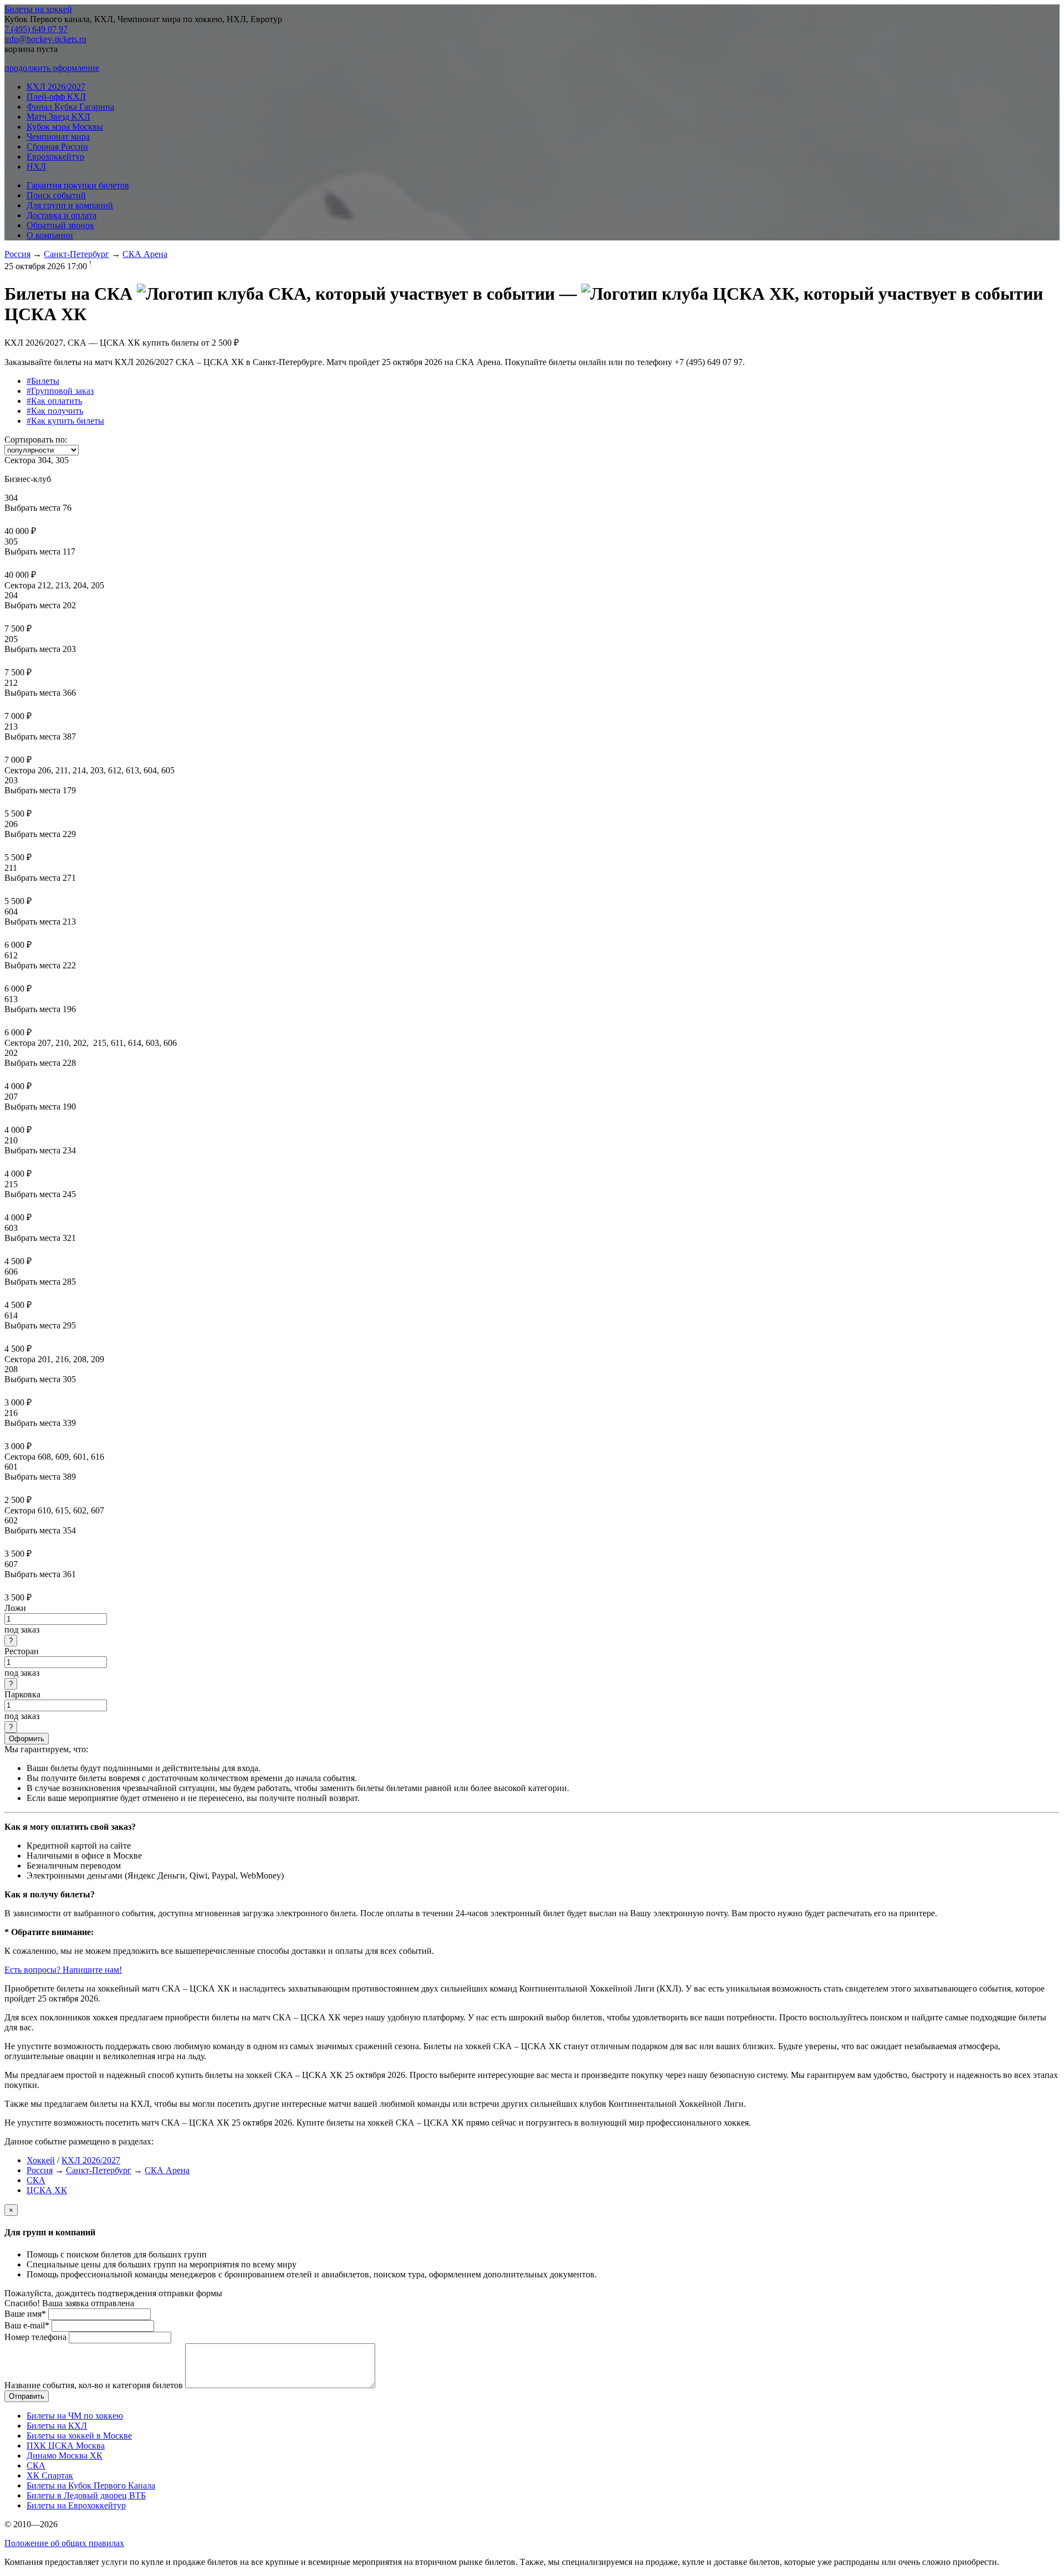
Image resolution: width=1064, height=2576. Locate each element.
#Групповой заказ (60, 391)
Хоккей (41, 2160)
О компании (50, 235)
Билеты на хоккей (38, 9)
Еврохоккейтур (55, 156)
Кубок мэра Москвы (65, 127)
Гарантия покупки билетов (78, 185)
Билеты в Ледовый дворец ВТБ (86, 2495)
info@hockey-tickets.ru (45, 39)
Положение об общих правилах (64, 2543)
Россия (17, 254)
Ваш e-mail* (27, 2325)
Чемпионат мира (58, 137)
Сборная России (57, 147)
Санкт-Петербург (76, 254)
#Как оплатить (54, 401)
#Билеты (43, 381)
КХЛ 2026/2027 (56, 87)
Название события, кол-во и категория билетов (94, 2385)
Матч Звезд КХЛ (58, 117)
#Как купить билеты (65, 421)
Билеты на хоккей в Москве (79, 2436)
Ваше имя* (25, 2314)
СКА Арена (145, 254)
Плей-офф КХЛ (56, 97)
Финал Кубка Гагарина (70, 107)
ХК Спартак (50, 2475)
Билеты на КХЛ (57, 2426)
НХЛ (36, 166)
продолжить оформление (52, 68)
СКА (36, 2180)
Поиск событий (56, 195)
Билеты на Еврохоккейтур (76, 2505)
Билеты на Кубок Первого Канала (91, 2485)
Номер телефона (35, 2337)
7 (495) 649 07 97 (36, 29)
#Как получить (55, 411)
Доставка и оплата (62, 215)
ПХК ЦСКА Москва (66, 2446)
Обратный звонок (60, 225)
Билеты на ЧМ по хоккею (75, 2416)
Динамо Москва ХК (65, 2456)
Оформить (27, 1739)
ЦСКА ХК (47, 2190)
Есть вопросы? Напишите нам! (63, 1970)
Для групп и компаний (70, 205)
